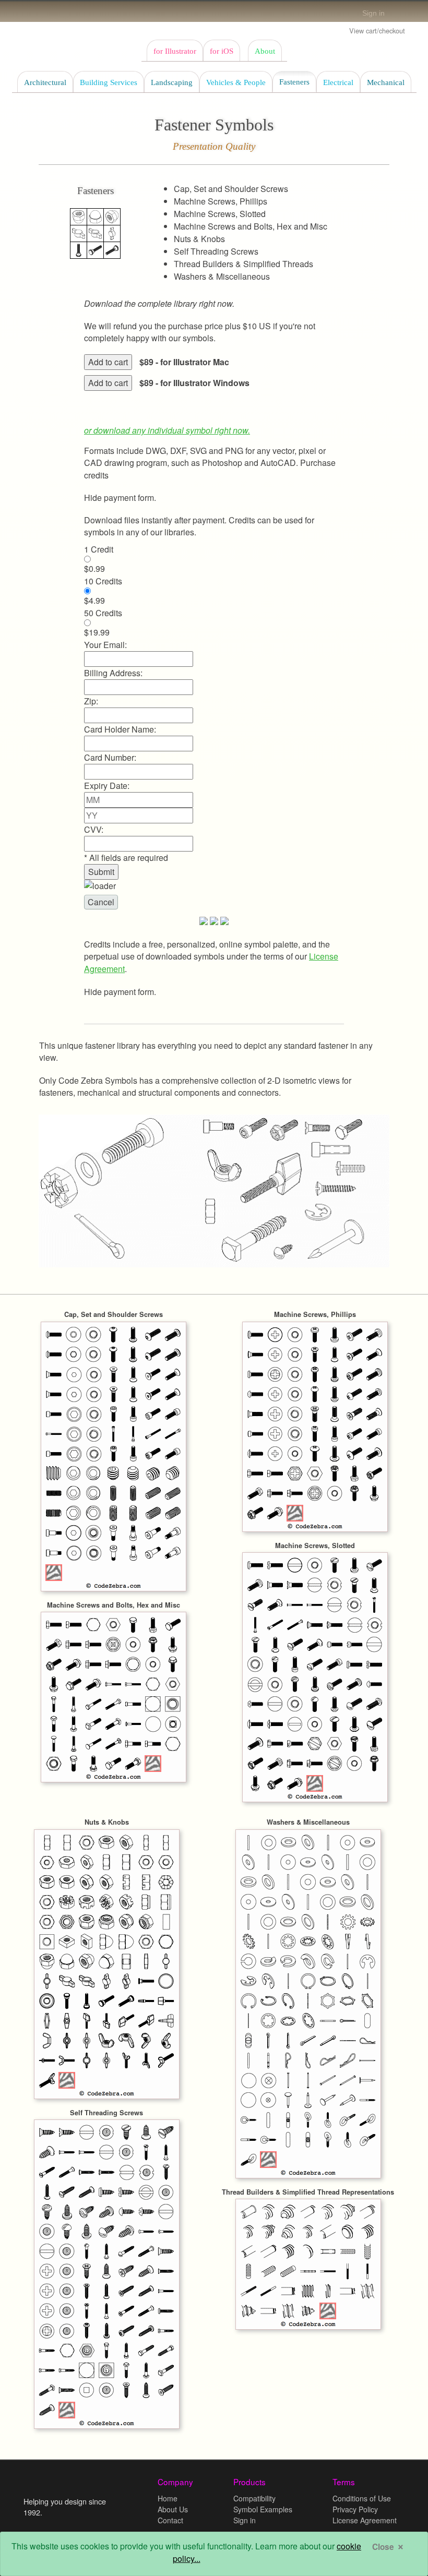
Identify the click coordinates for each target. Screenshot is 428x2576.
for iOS (222, 51)
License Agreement (365, 2520)
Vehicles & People (236, 82)
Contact (170, 2520)
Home (168, 2498)
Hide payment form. (120, 498)
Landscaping (172, 82)
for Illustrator (175, 51)
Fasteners (294, 82)
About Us (173, 2509)
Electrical (338, 82)
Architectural (45, 82)
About (265, 51)
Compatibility (254, 2498)
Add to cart (108, 362)
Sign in (373, 13)
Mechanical (386, 82)
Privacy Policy (355, 2509)
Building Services (109, 82)
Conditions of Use (362, 2498)
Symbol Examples (263, 2509)
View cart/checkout (377, 31)
